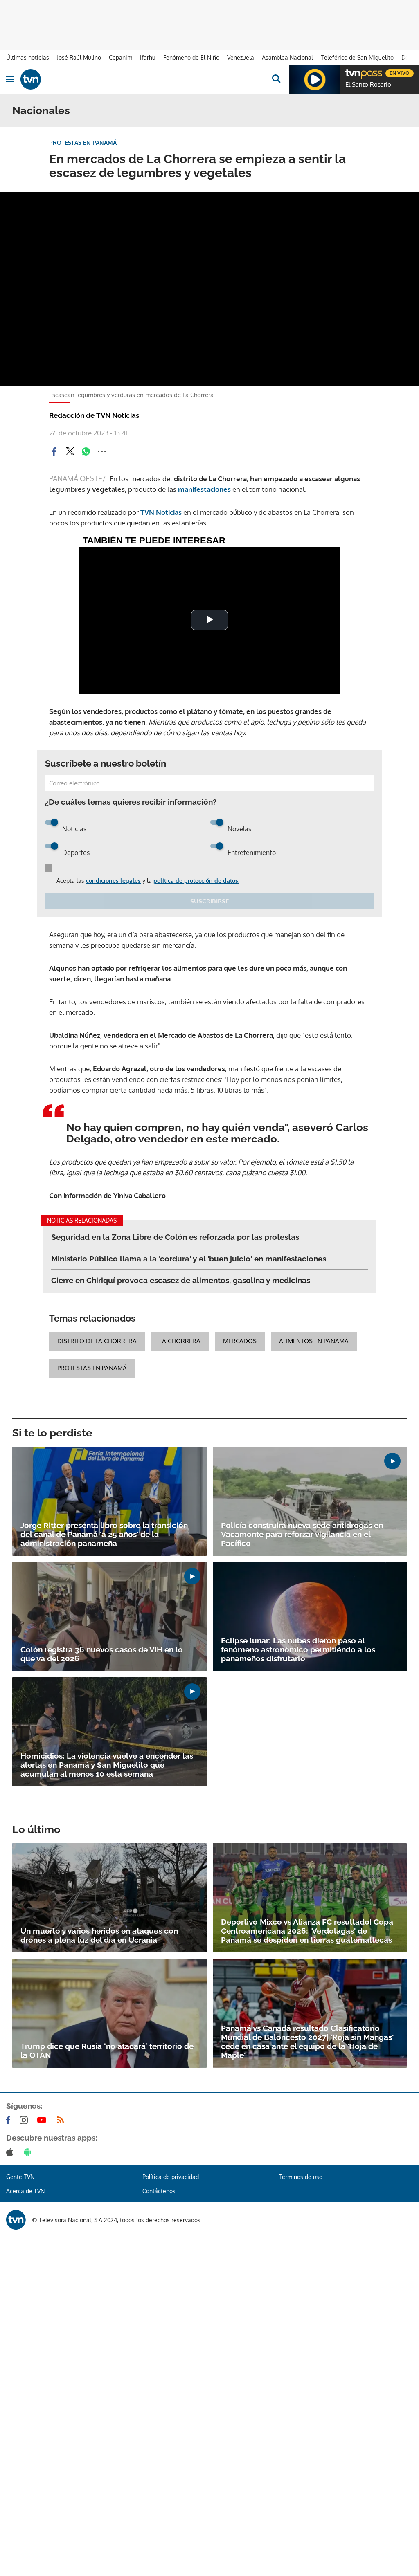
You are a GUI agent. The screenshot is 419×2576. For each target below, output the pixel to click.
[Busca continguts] (276, 79)
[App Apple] (11, 2152)
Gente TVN (20, 2177)
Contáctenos (159, 2191)
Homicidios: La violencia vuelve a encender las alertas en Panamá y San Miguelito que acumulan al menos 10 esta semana (107, 1765)
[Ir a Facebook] (10, 2120)
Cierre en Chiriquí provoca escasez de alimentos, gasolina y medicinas (181, 1280)
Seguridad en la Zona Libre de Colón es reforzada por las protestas (175, 1237)
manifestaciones (204, 489)
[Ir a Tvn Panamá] (142, 79)
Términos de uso (301, 2177)
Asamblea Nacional (287, 57)
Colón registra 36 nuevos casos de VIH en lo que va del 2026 (102, 1654)
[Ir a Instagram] (25, 2120)
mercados (240, 1341)
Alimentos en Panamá (314, 1341)
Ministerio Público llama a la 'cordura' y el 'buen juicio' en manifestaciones (189, 1259)
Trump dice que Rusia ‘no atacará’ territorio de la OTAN (107, 2051)
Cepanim (121, 57)
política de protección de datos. (196, 881)
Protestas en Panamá (92, 1368)
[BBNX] (16, 2220)
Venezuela (241, 57)
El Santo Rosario (368, 85)
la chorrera (180, 1341)
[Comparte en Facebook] (54, 451)
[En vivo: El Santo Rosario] (315, 79)
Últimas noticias (28, 57)
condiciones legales (113, 881)
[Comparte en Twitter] (70, 451)
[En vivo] (349, 72)
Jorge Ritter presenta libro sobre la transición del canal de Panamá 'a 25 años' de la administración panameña (104, 1534)
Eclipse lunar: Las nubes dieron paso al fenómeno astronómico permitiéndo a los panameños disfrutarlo (298, 1649)
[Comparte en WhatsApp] (86, 451)
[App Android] (29, 2152)
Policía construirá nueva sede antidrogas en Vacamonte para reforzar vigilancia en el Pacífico (302, 1534)
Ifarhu (148, 57)
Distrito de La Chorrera (97, 1341)
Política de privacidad (171, 2177)
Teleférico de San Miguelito (357, 57)
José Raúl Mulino (79, 57)
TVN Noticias (161, 512)
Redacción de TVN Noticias (94, 415)
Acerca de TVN (25, 2191)
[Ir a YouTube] (43, 2120)
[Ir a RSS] (62, 2120)
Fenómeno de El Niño (191, 57)
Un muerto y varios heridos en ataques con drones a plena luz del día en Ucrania (99, 1935)
